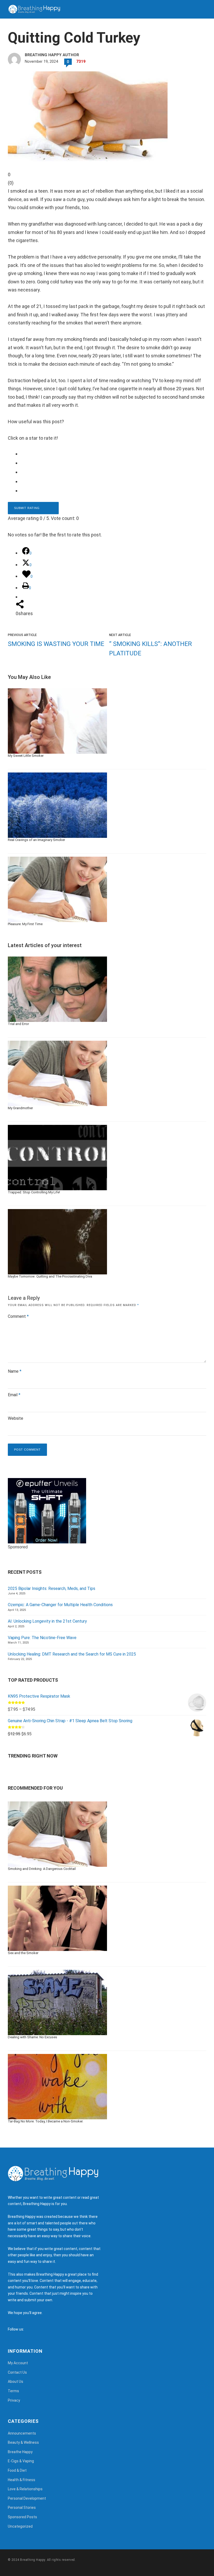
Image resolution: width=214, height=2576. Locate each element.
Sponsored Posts (22, 2517)
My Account (18, 2363)
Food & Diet (17, 2470)
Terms (13, 2391)
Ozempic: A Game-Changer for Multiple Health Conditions (60, 1605)
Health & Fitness (22, 2480)
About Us (16, 2382)
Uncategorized (20, 2526)
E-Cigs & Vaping (21, 2461)
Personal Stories (22, 2508)
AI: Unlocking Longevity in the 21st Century (47, 1621)
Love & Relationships (25, 2489)
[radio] (111, 454)
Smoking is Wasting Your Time (56, 644)
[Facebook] (29, 2329)
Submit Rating (27, 508)
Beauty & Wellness (23, 2442)
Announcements (22, 2433)
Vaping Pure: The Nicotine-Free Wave (42, 1638)
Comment (18, 1316)
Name (15, 1371)
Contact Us (17, 2372)
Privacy (14, 2400)
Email (14, 1395)
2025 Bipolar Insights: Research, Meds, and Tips (52, 1588)
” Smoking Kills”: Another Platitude (150, 649)
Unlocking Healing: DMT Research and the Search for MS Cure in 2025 (72, 1654)
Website (16, 1418)
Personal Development (27, 2498)
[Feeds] (34, 2329)
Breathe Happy (20, 2452)
